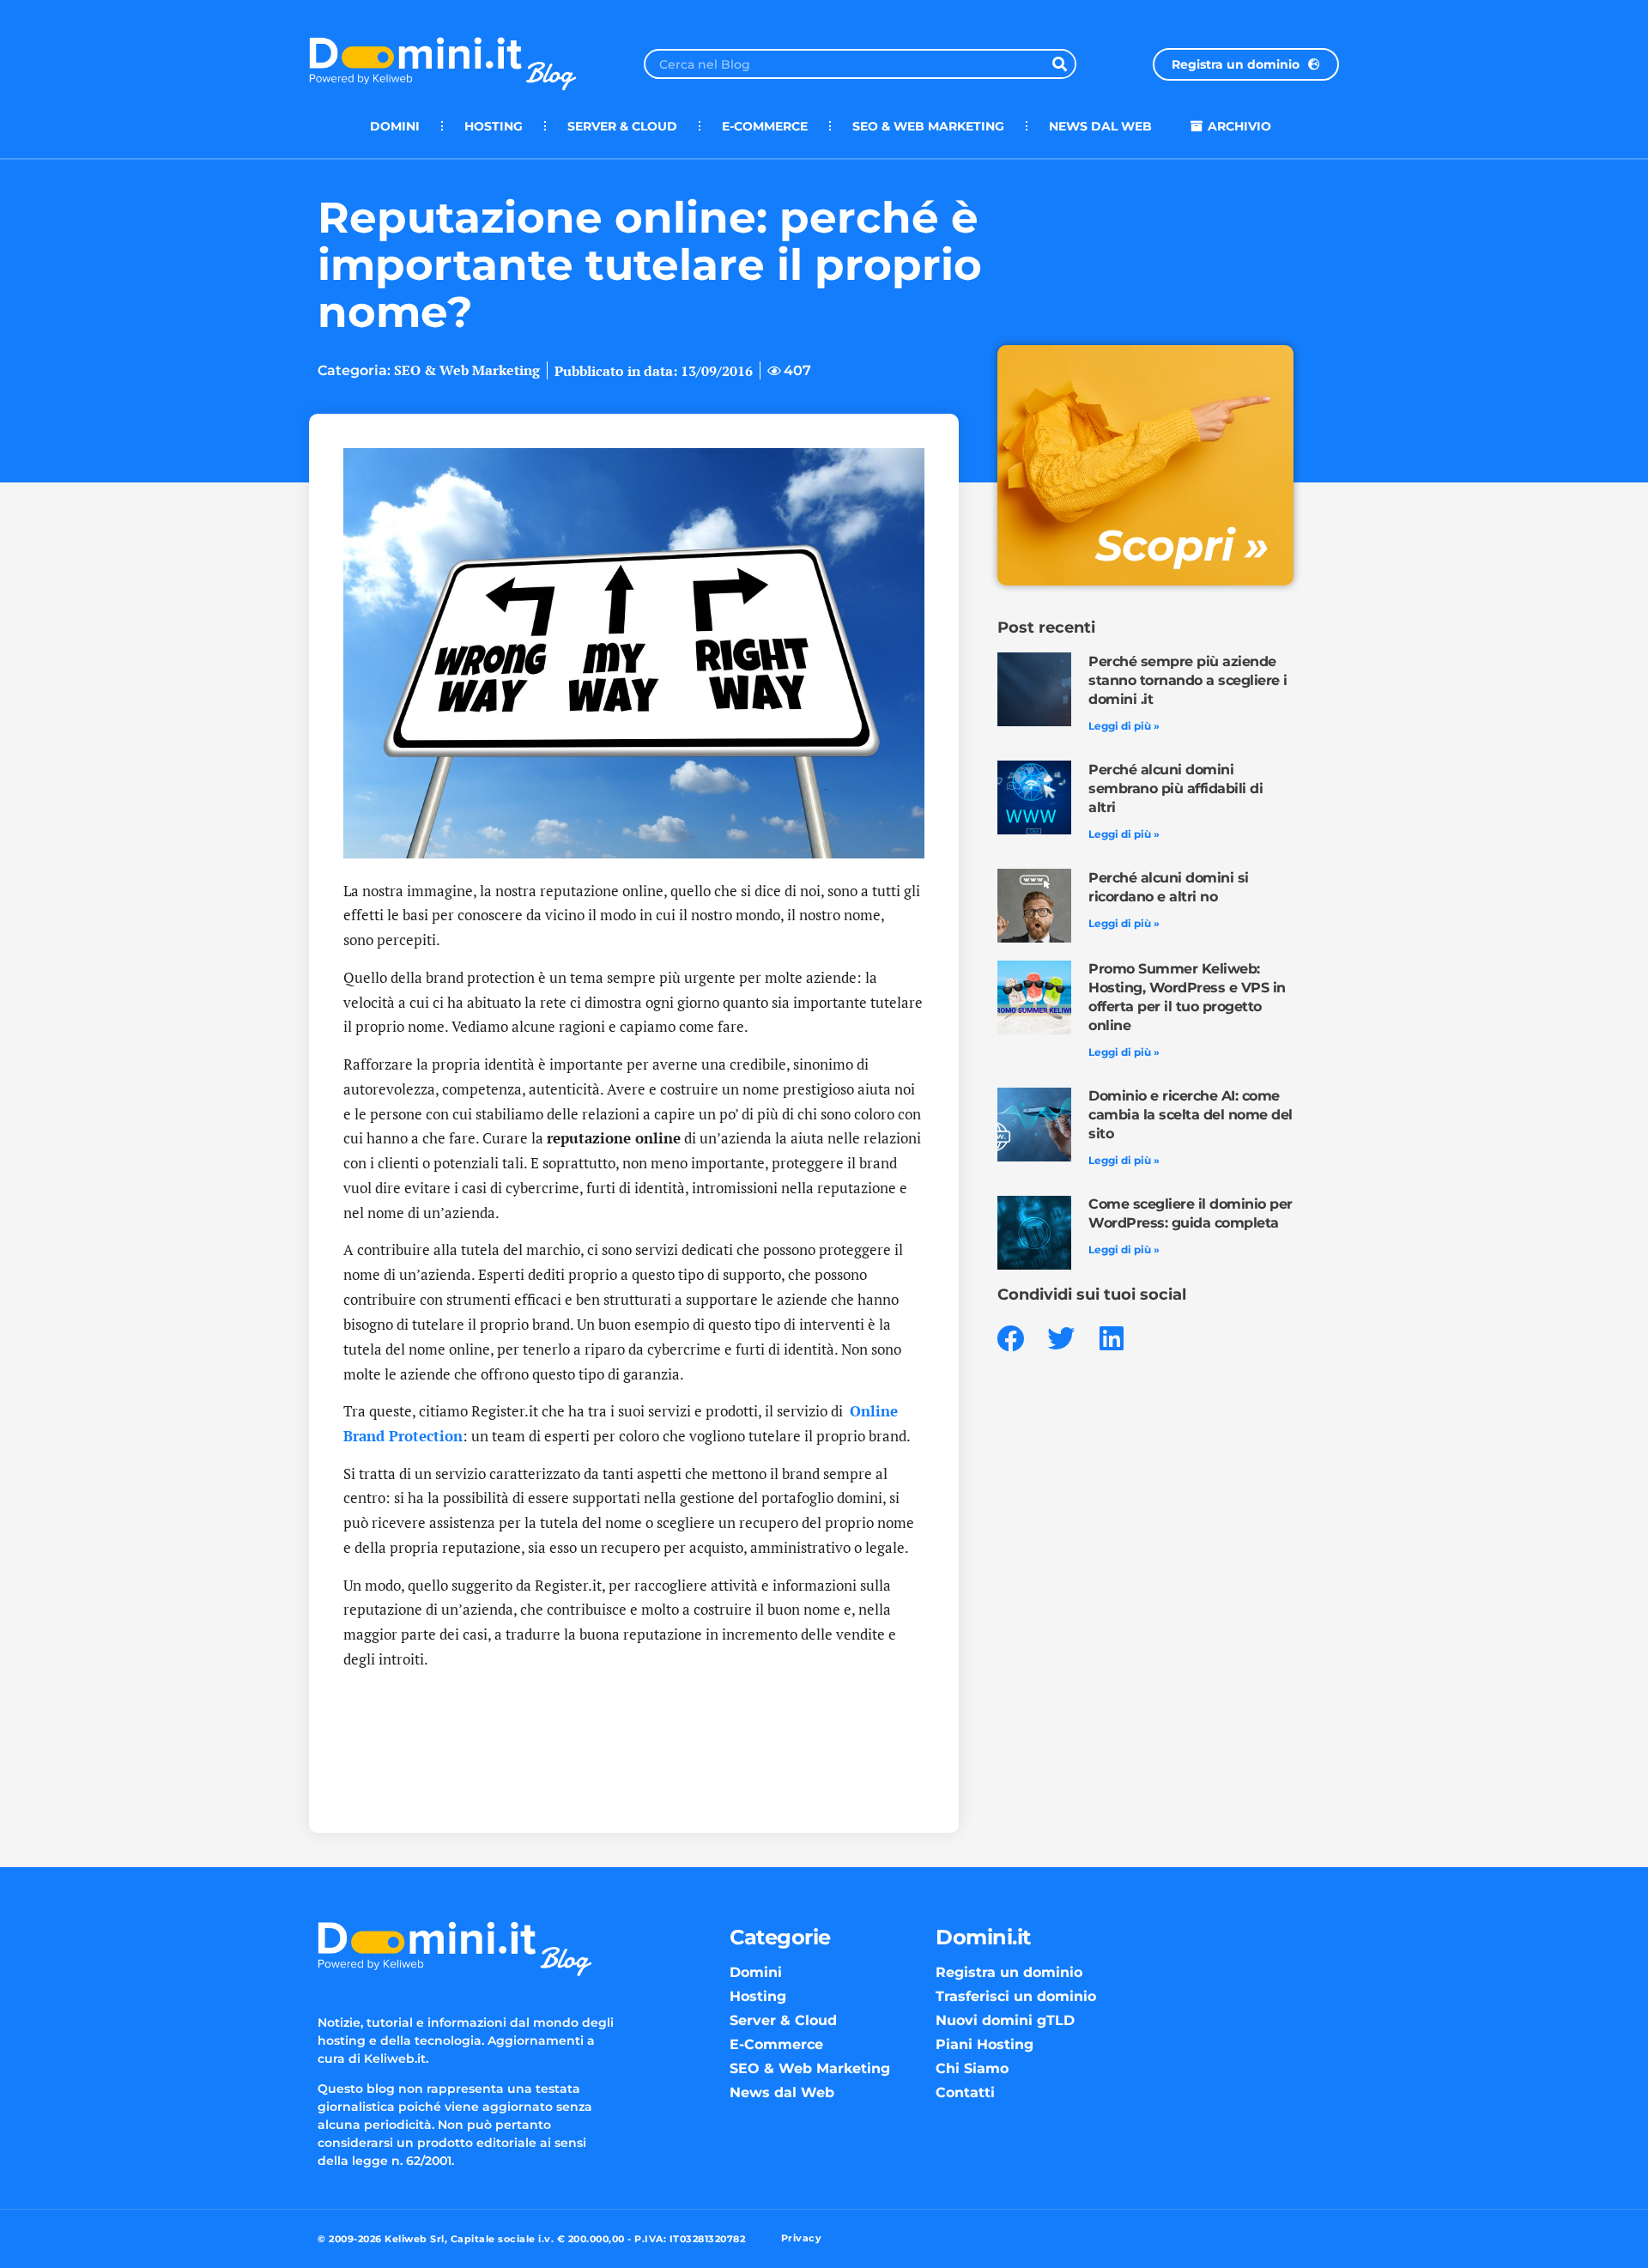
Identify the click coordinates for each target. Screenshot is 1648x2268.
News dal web (1100, 126)
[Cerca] (1060, 64)
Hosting (494, 126)
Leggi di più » (1124, 726)
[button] (1011, 1339)
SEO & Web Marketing (928, 126)
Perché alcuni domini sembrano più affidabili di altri (1175, 788)
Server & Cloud (622, 126)
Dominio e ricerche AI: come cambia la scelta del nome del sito (1191, 1115)
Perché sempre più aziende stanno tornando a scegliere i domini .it (1188, 680)
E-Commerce (765, 126)
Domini (395, 126)
